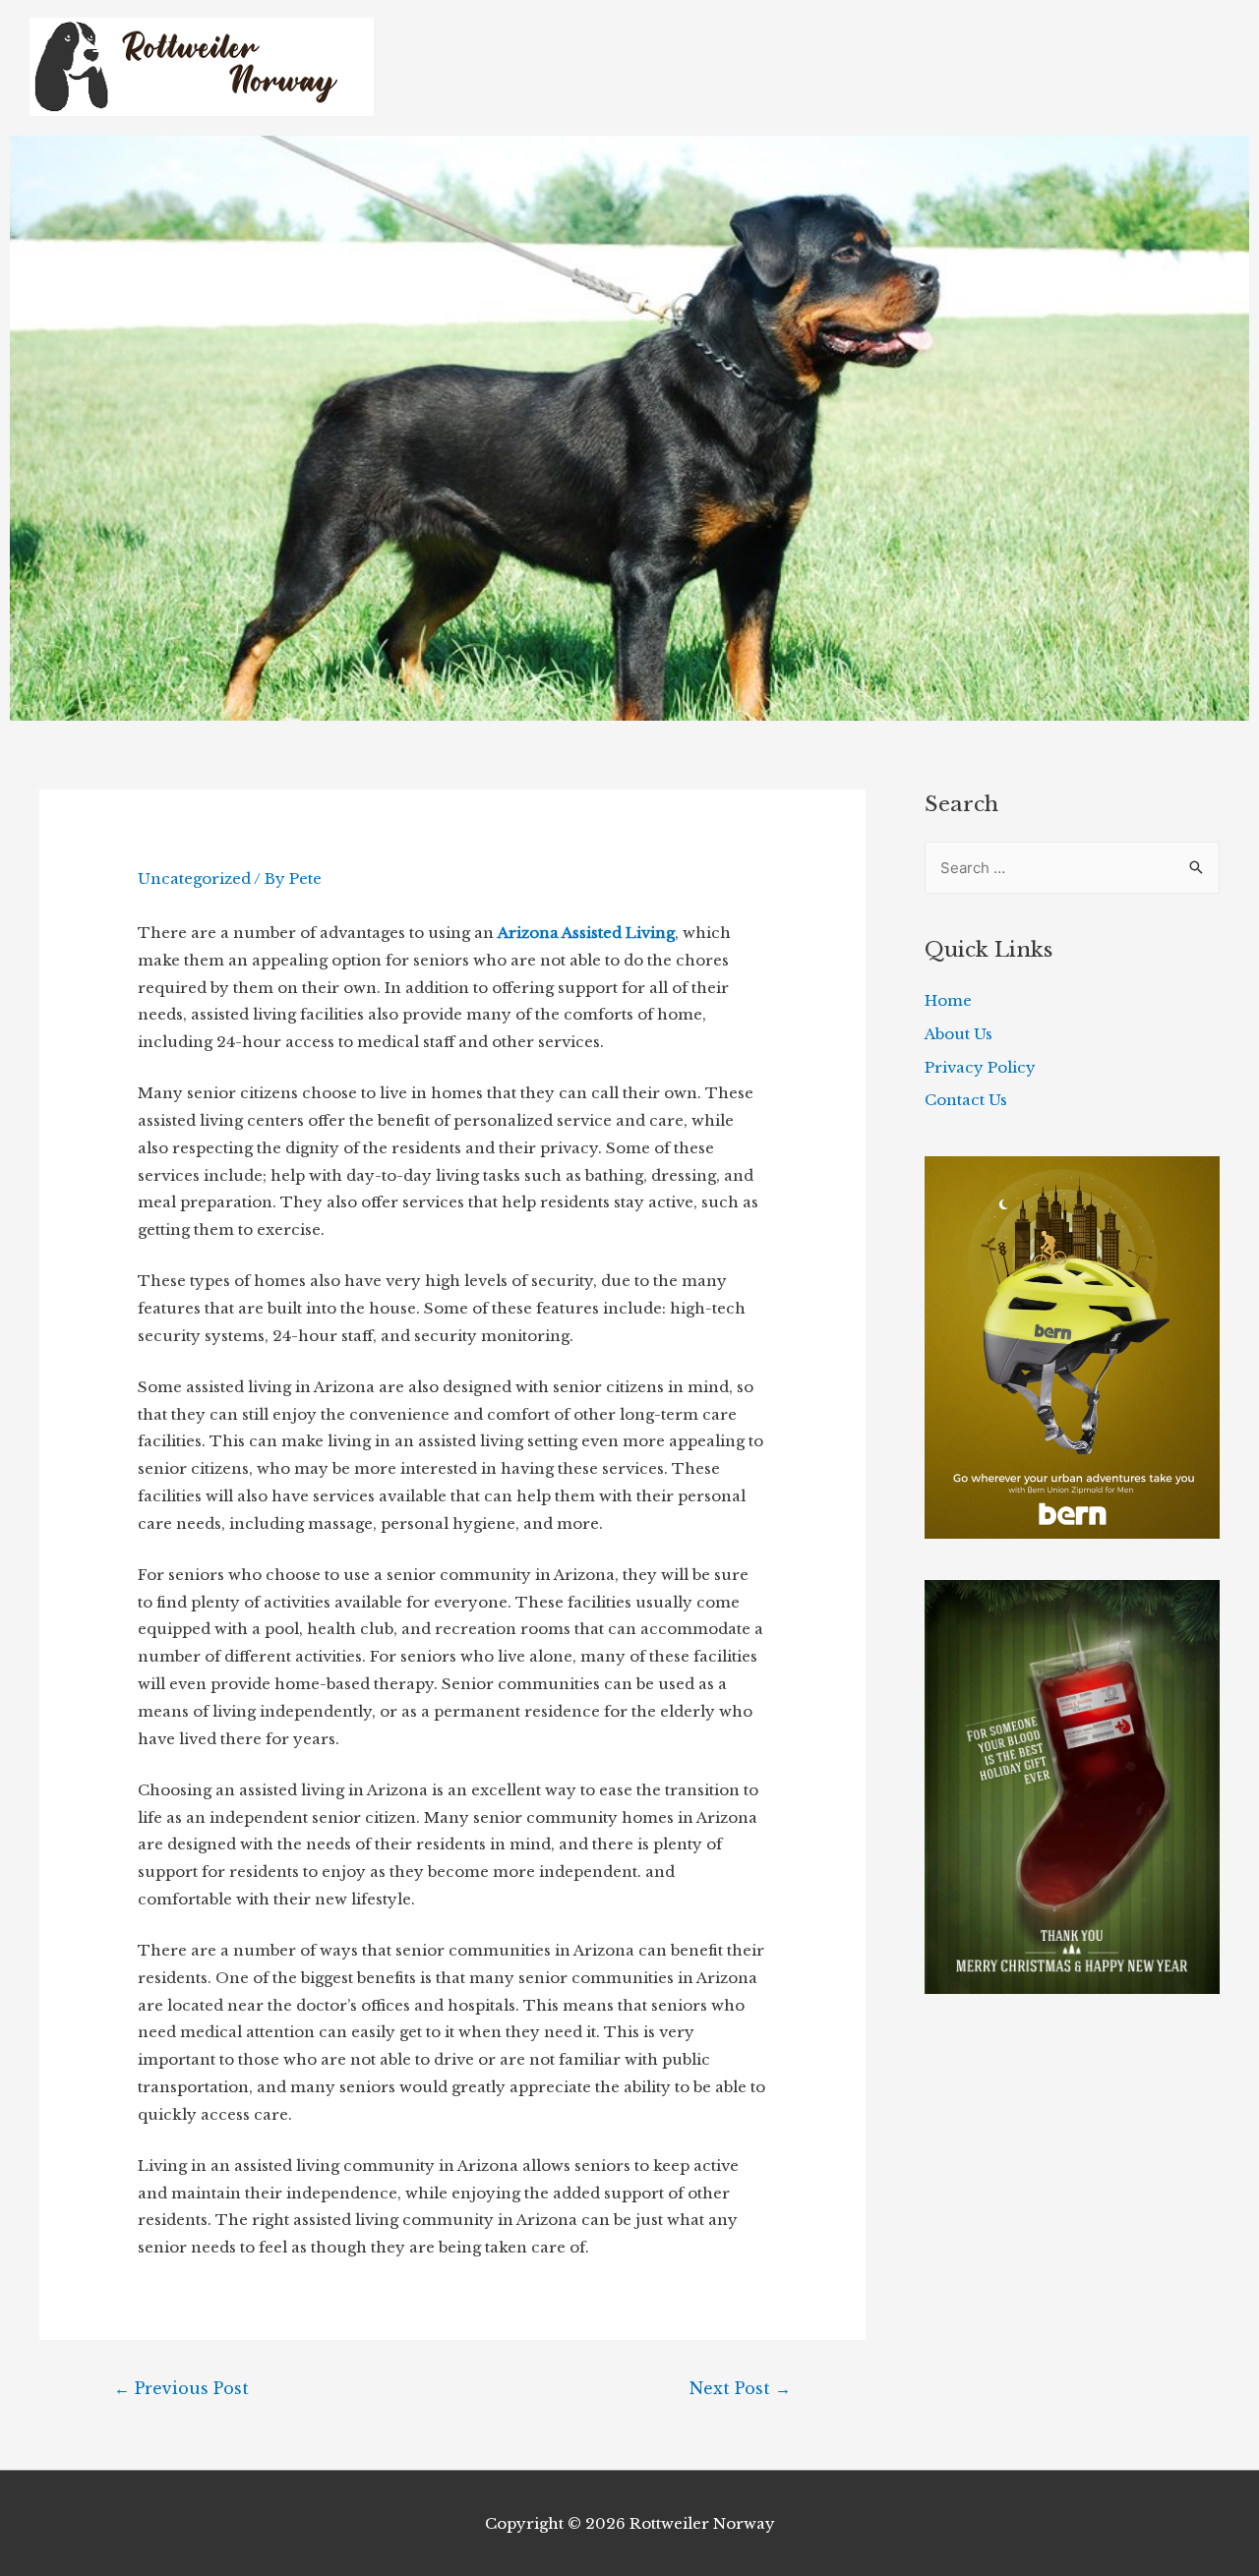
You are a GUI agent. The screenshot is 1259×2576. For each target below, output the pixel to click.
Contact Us (966, 1100)
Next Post (740, 2388)
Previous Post (181, 2388)
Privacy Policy (980, 1067)
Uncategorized (194, 878)
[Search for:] (1072, 868)
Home (948, 1000)
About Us (959, 1034)
